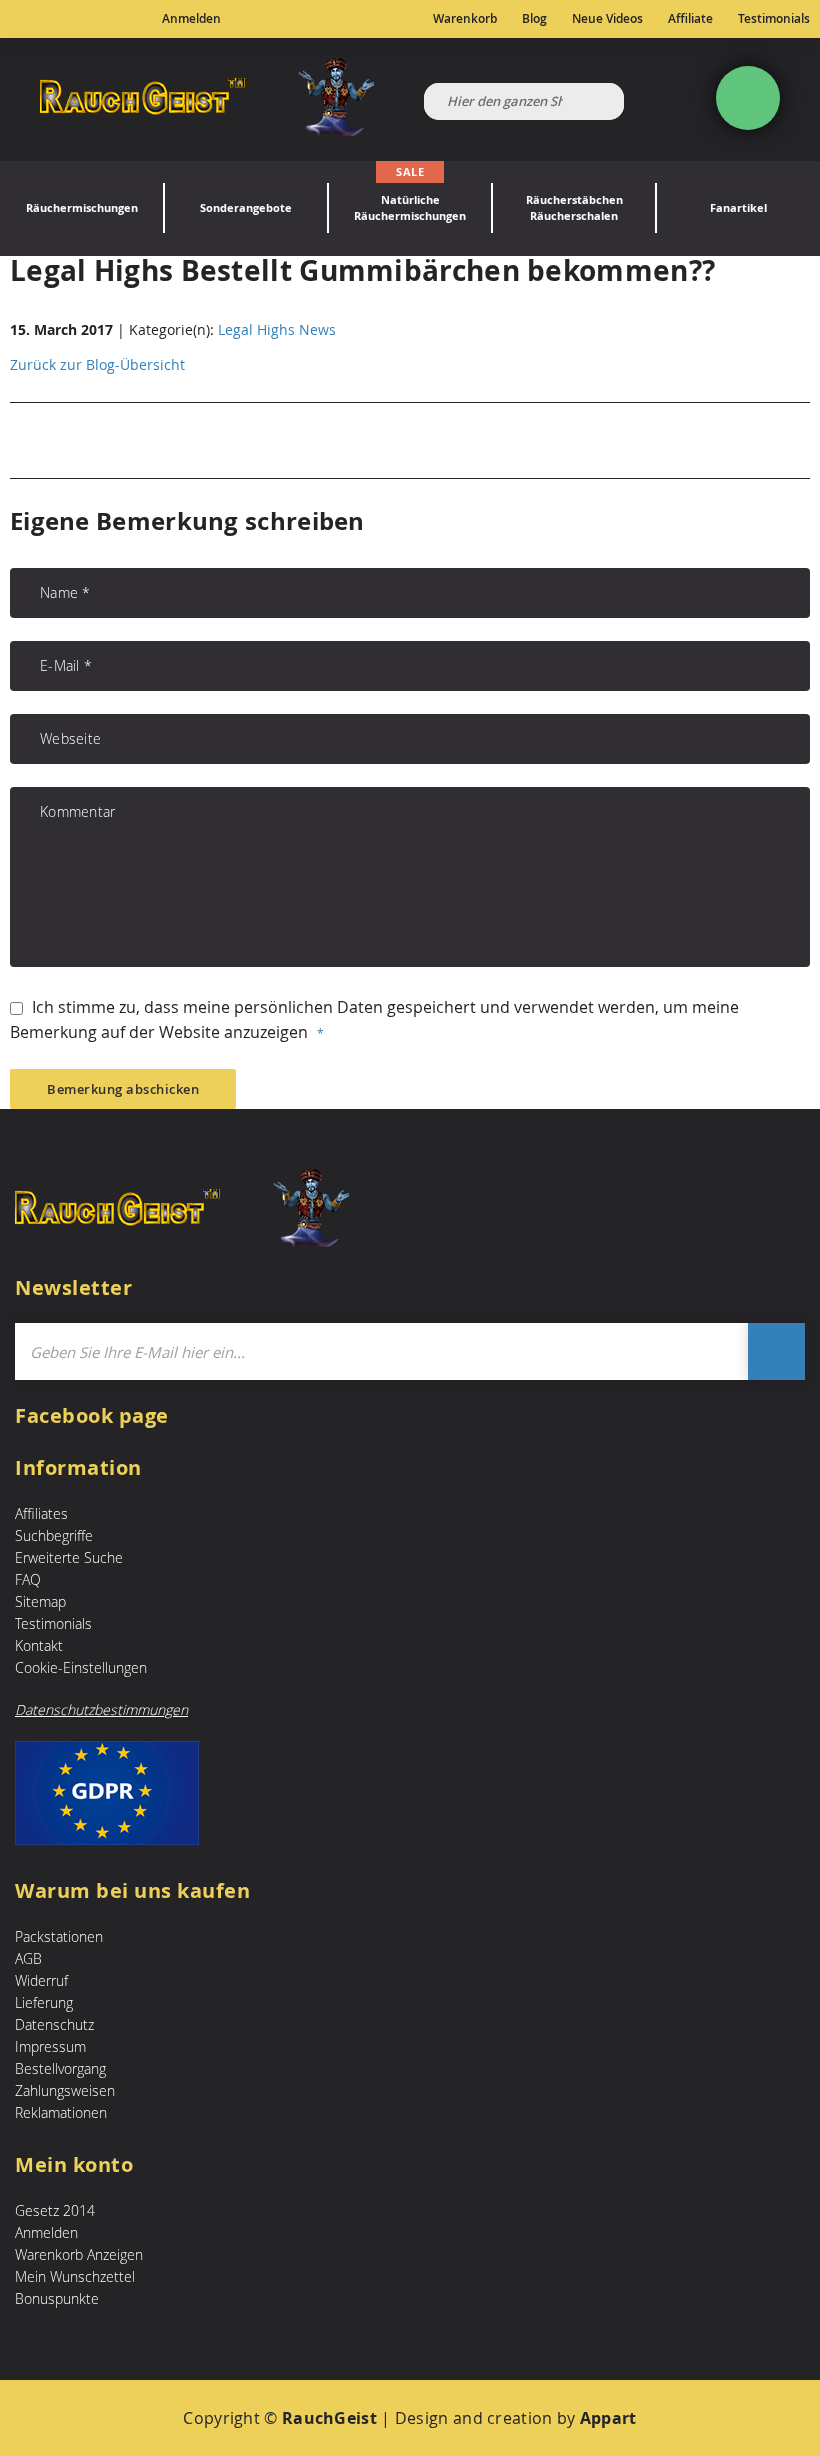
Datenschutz (54, 2024)
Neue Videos (607, 19)
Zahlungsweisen (65, 2090)
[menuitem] (82, 208)
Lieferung (44, 2002)
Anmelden (191, 19)
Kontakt (39, 1645)
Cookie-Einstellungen (81, 1667)
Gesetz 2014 (55, 2210)
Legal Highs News (277, 329)
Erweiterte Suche (69, 1557)
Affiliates (41, 1513)
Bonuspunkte (57, 2298)
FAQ (28, 1579)
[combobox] (524, 101)
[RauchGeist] (207, 99)
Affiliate (690, 19)
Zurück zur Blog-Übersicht (97, 364)
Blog (534, 19)
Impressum (50, 2046)
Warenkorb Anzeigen (79, 2254)
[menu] (410, 208)
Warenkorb (465, 19)
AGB (28, 1958)
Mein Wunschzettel (75, 2276)
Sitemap (40, 1601)
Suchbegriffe (54, 1535)
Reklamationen (61, 2112)
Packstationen (59, 1936)
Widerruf (41, 1980)
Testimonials (774, 19)
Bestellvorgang (60, 2068)
